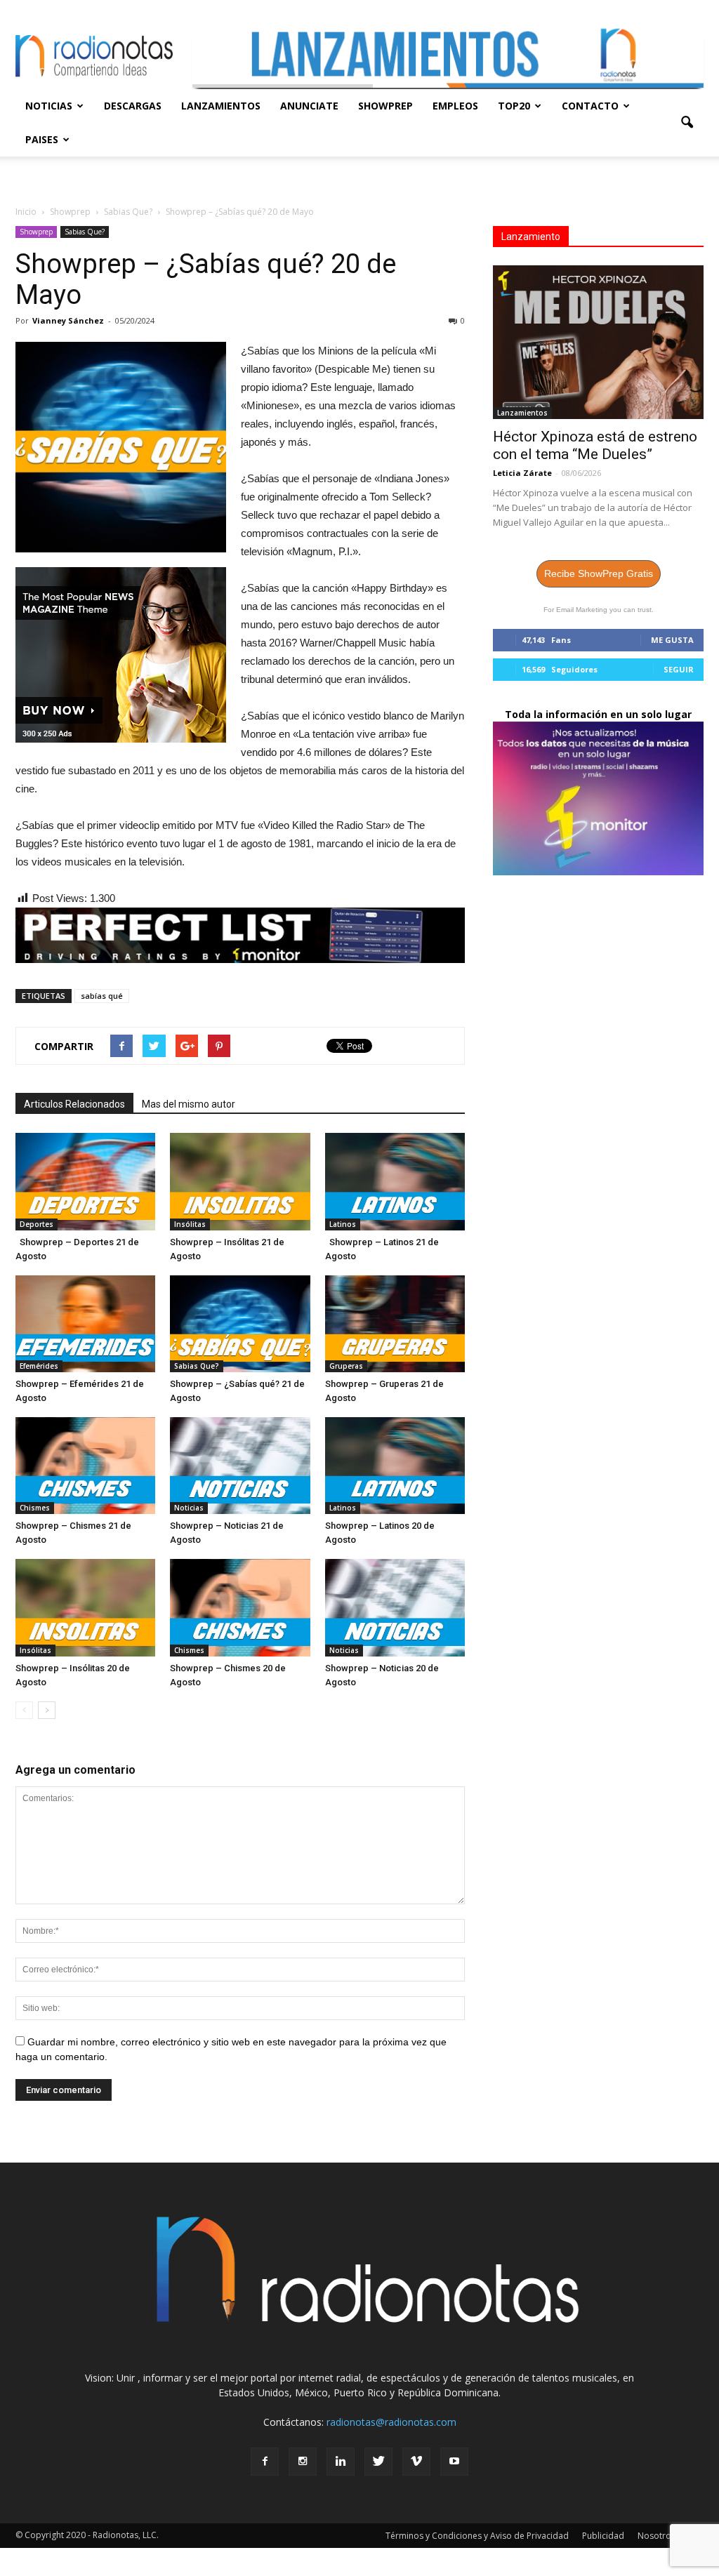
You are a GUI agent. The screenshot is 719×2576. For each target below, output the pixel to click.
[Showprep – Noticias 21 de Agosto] (240, 1466)
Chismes (35, 1508)
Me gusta (672, 640)
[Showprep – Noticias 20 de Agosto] (395, 1607)
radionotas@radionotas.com (391, 2422)
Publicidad (603, 2536)
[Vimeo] (416, 2462)
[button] (687, 123)
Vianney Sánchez (68, 320)
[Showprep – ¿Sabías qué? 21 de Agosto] (240, 1324)
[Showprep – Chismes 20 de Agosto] (240, 1607)
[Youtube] (454, 2462)
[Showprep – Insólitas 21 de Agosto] (240, 1181)
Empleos (455, 106)
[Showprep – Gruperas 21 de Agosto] (395, 1324)
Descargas (133, 106)
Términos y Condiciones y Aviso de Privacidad (477, 2536)
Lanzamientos (221, 106)
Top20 (514, 106)
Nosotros (657, 2536)
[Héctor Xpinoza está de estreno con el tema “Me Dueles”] (598, 342)
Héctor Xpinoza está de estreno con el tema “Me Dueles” (595, 445)
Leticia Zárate (522, 473)
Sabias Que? (85, 232)
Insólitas (190, 1224)
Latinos (343, 1224)
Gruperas (346, 1366)
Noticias (49, 106)
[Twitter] (378, 2462)
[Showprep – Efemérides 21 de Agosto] (85, 1324)
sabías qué (102, 996)
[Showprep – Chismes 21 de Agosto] (85, 1466)
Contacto (590, 106)
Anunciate (309, 106)
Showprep (385, 106)
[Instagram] (303, 2462)
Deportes (37, 1224)
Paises (42, 139)
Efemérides (39, 1366)
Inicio (26, 212)
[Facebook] (265, 2462)
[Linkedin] (341, 2462)
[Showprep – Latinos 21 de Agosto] (395, 1181)
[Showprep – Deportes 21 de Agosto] (85, 1181)
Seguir (679, 669)
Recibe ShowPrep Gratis (599, 573)
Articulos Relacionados (74, 1104)
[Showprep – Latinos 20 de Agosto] (395, 1466)
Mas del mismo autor (189, 1104)
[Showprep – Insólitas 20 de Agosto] (85, 1607)
